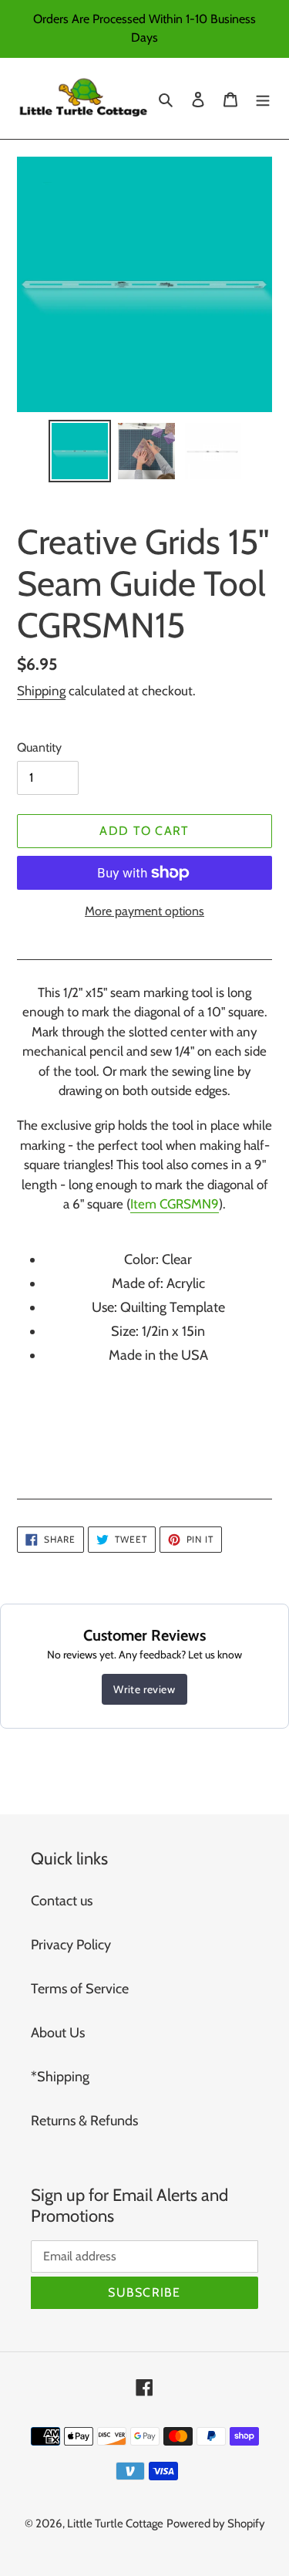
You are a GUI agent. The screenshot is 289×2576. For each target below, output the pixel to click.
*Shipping (60, 2077)
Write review (144, 1689)
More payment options (144, 911)
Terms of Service (80, 1989)
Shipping (41, 691)
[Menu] (263, 98)
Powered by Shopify (216, 2524)
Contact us (62, 1901)
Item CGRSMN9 (175, 1204)
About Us (58, 2033)
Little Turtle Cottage (115, 2524)
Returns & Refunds (84, 2121)
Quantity (39, 747)
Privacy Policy (71, 1945)
